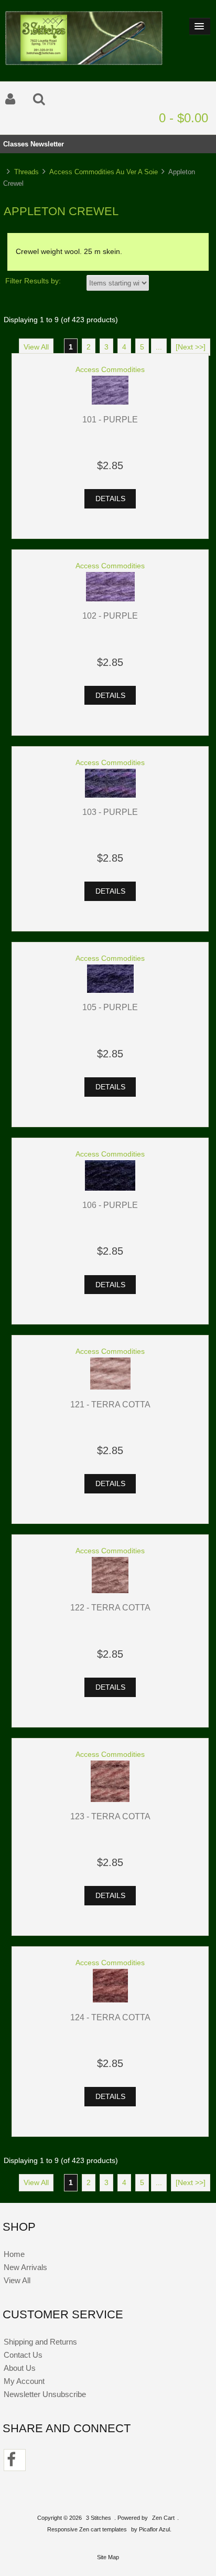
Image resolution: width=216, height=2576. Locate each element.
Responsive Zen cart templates (87, 2529)
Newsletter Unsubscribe (45, 2394)
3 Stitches (99, 2518)
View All (36, 347)
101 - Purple (110, 419)
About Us (20, 2368)
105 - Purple (110, 1007)
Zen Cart (163, 2518)
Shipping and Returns (40, 2342)
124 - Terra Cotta (110, 2017)
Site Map (108, 2557)
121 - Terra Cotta (110, 1404)
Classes (16, 144)
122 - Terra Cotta (110, 1607)
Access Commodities (110, 370)
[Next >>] (191, 347)
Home (14, 2254)
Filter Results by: (33, 281)
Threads (26, 172)
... (159, 347)
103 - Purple (110, 812)
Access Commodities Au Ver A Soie (104, 172)
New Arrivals (25, 2267)
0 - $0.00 (183, 118)
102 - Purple (110, 616)
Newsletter (47, 144)
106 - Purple (110, 1205)
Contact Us (23, 2355)
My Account (24, 2381)
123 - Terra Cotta (110, 1816)
